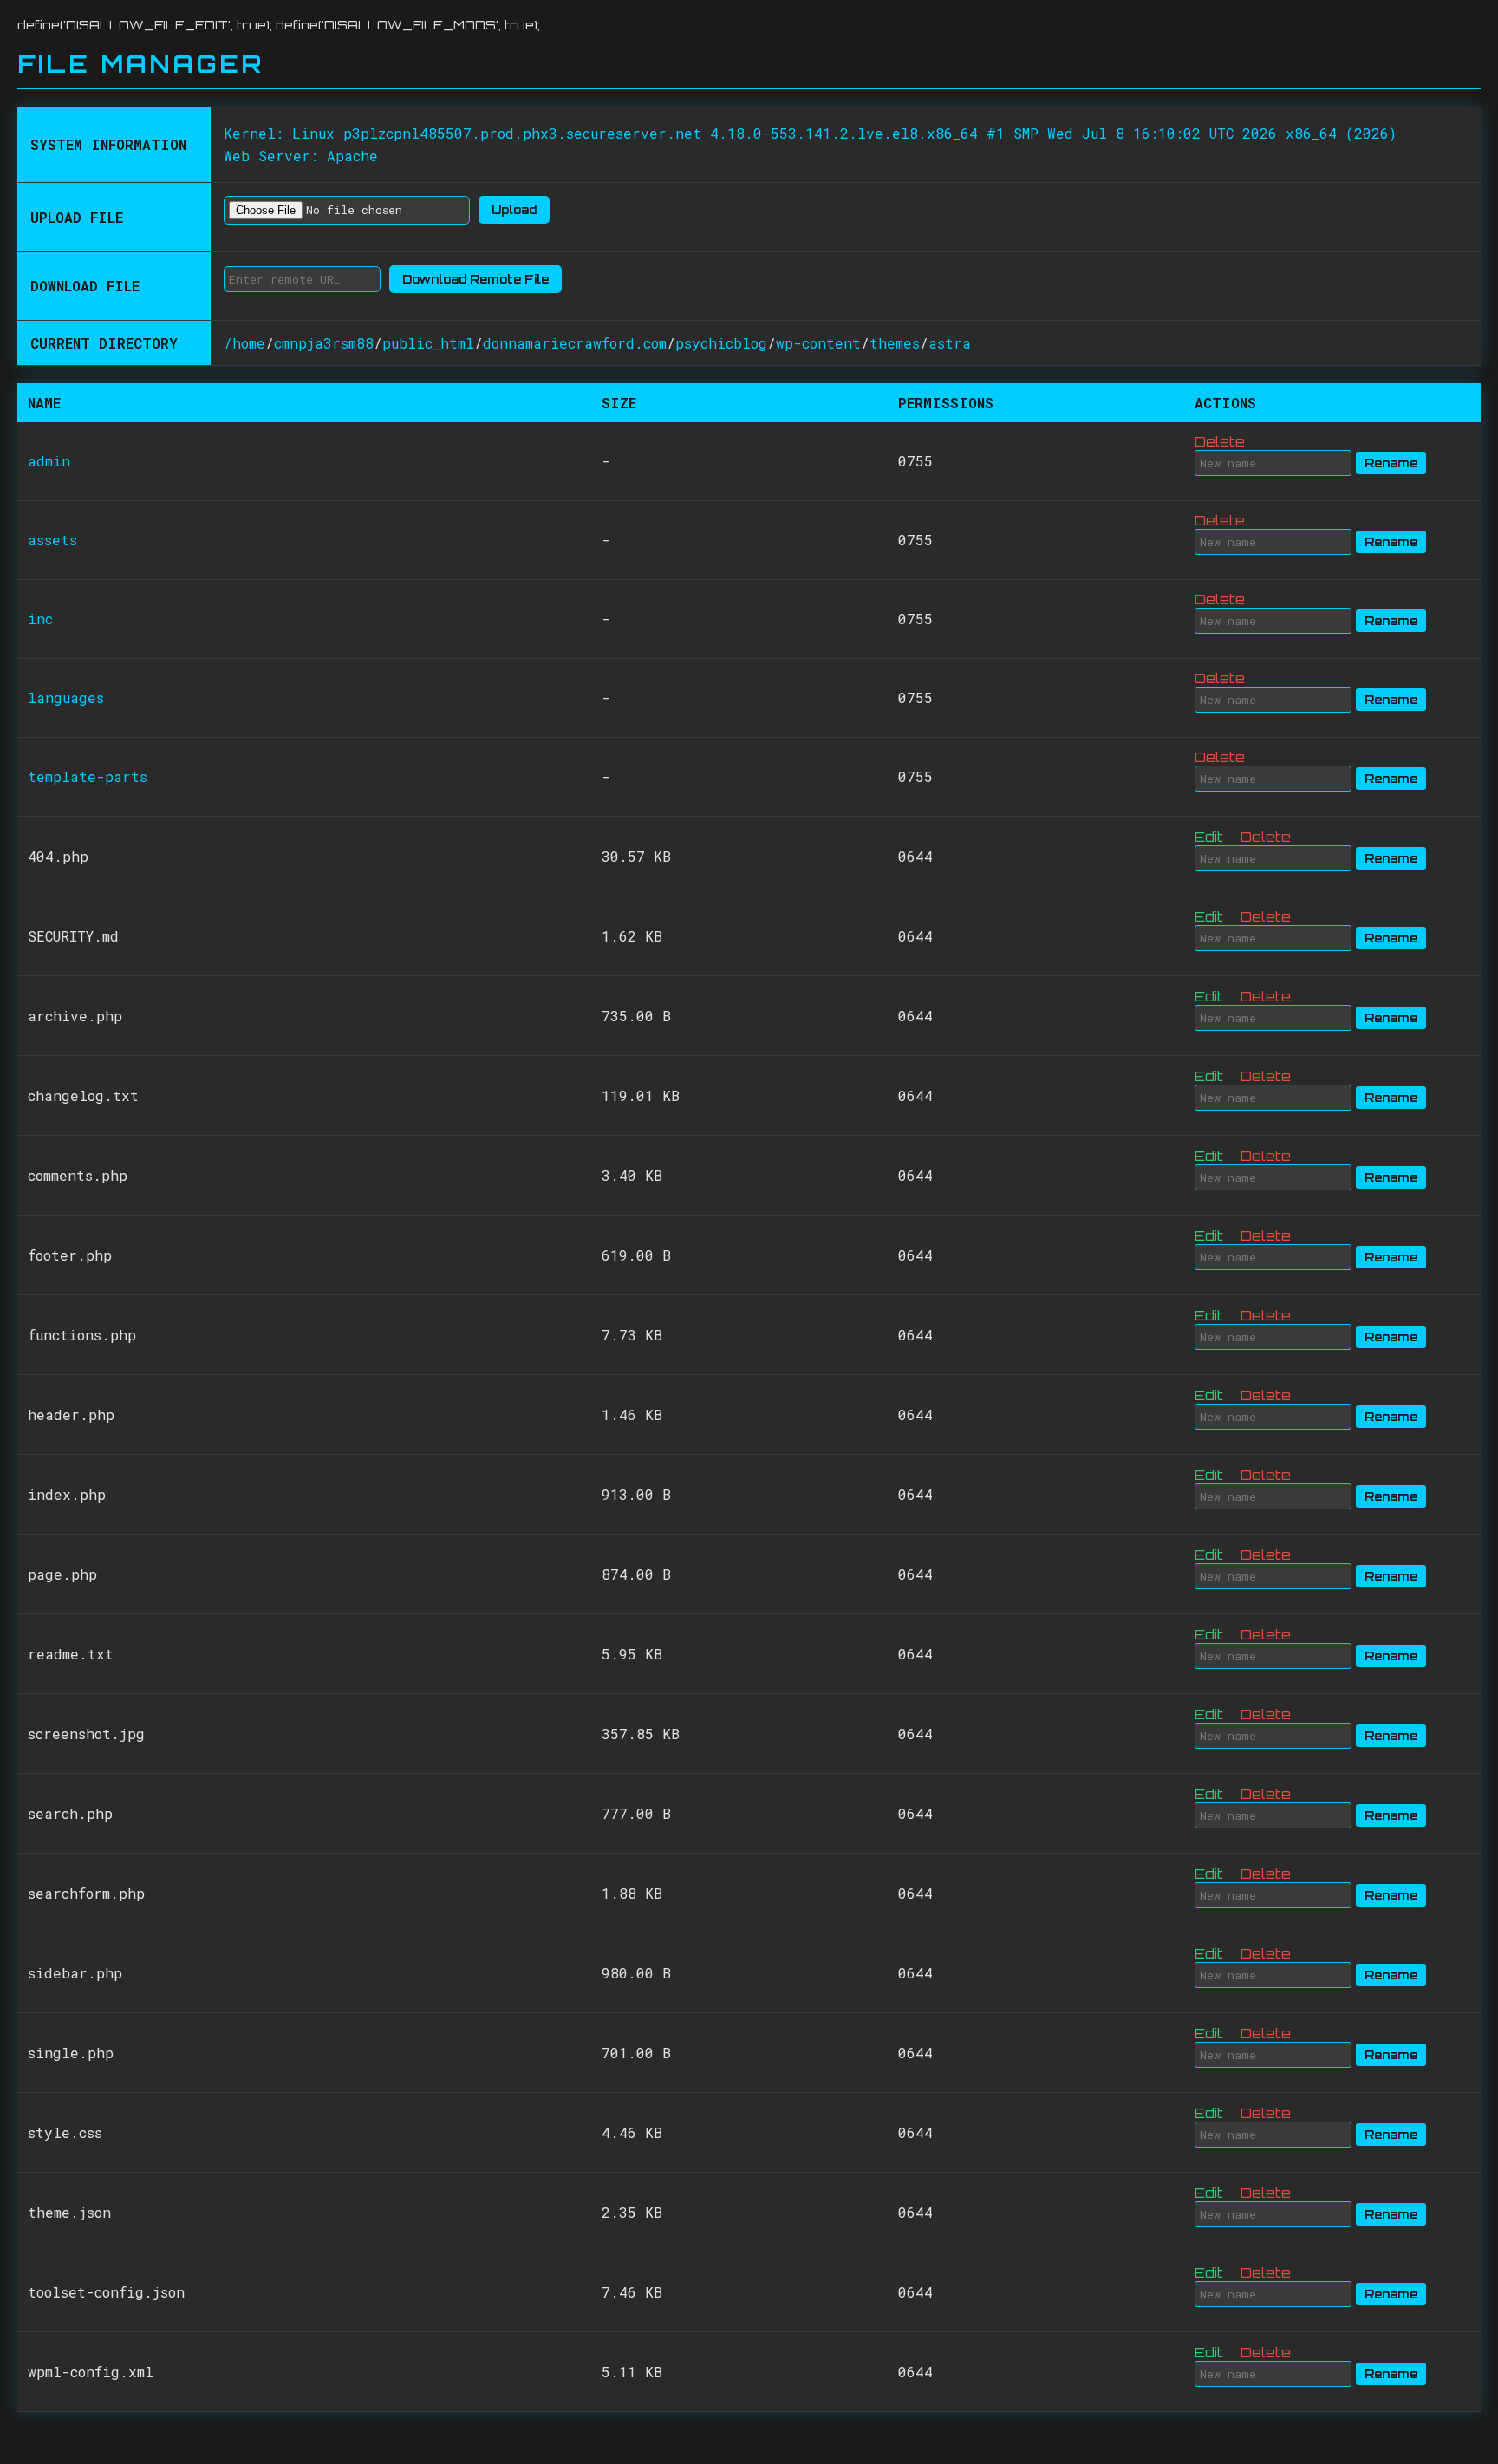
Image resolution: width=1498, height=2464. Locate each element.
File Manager (140, 64)
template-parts (88, 776)
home (249, 343)
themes (895, 343)
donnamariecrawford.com (575, 343)
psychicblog (721, 343)
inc (40, 619)
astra (950, 343)
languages (66, 697)
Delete (1220, 441)
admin (49, 461)
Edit (1209, 837)
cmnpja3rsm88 (324, 343)
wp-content (818, 343)
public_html (428, 343)
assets (52, 540)
